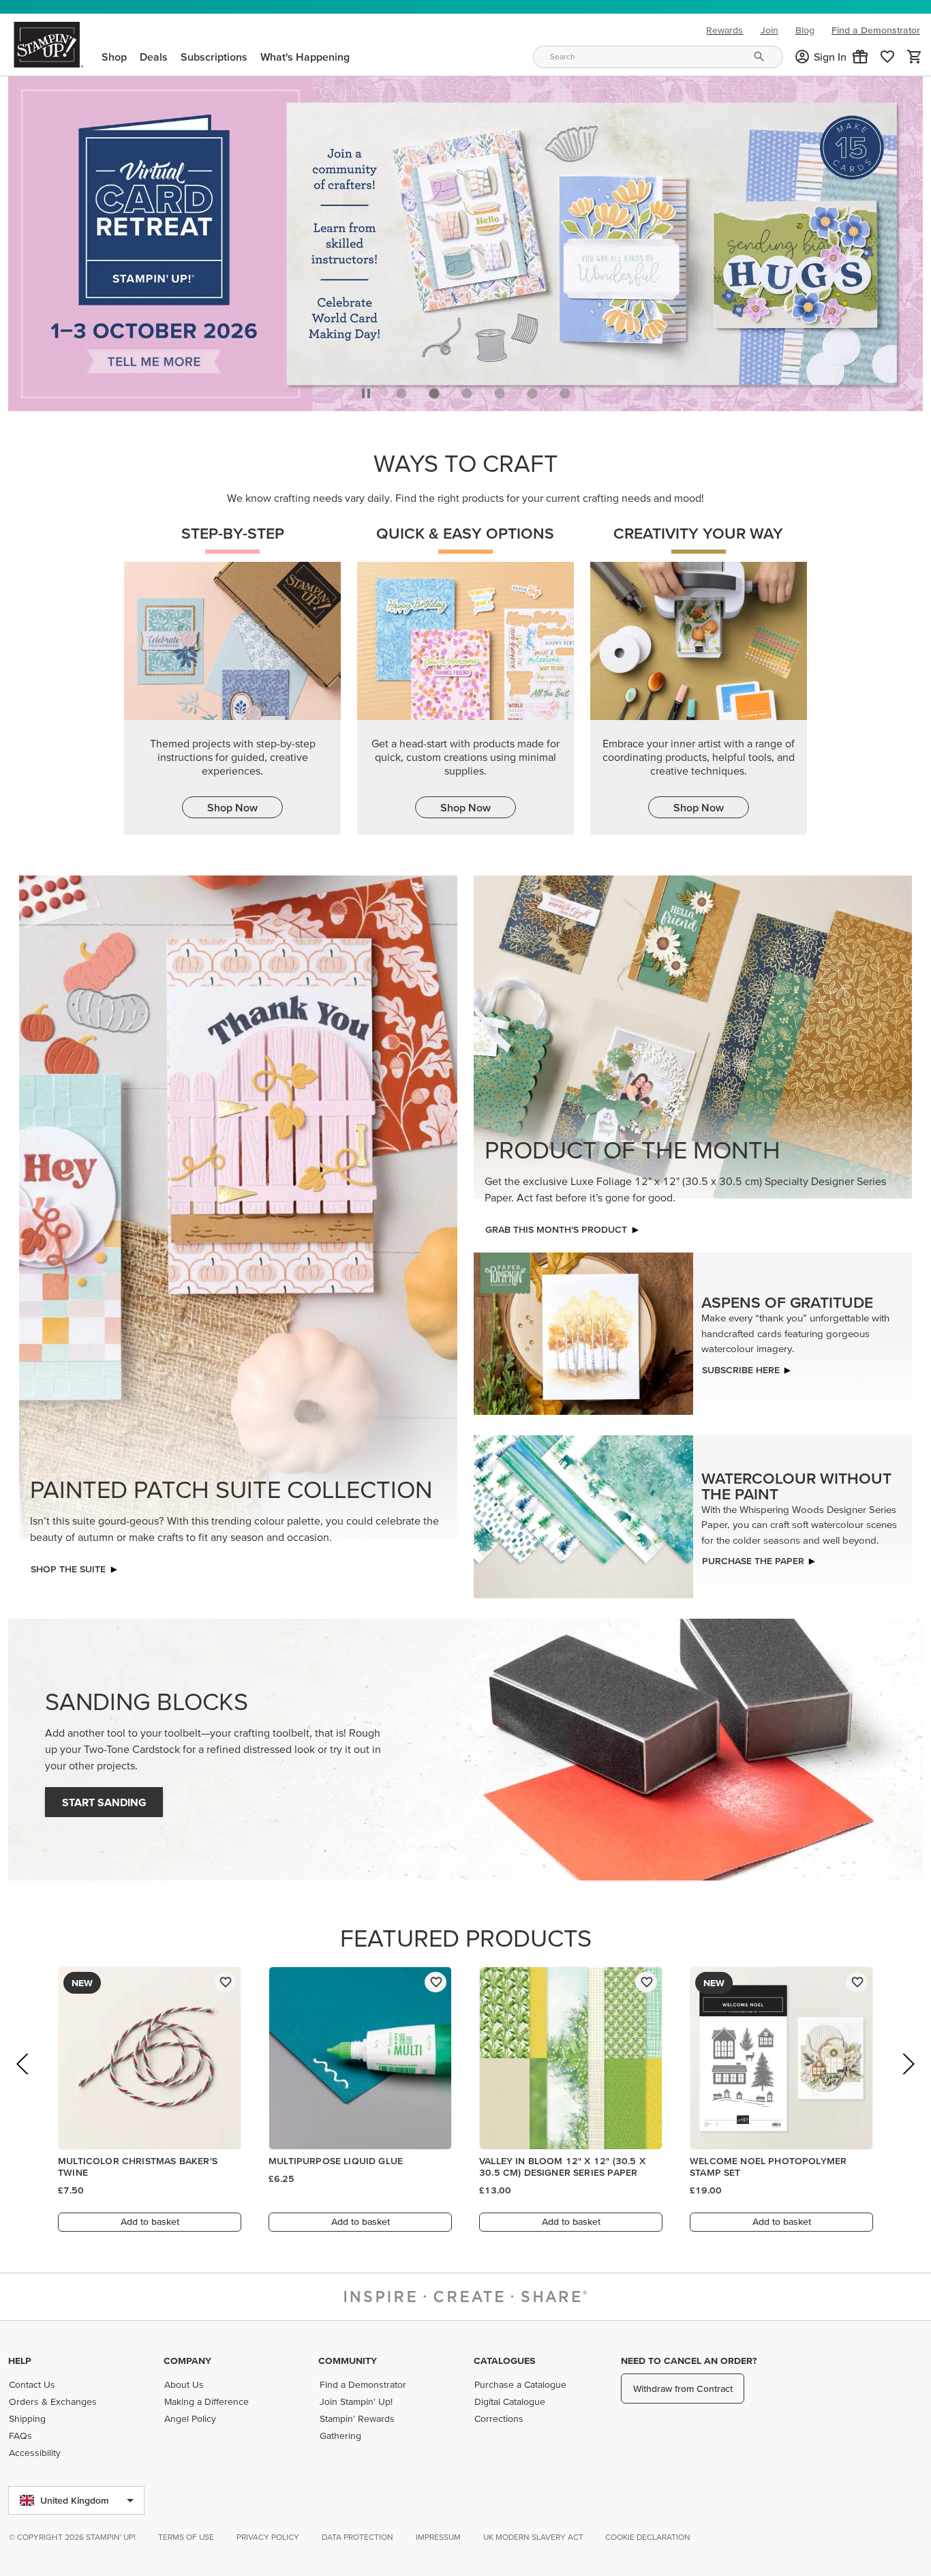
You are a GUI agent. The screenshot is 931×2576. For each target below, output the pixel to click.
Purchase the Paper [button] (753, 1557)
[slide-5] (565, 390)
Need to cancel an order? (689, 2361)
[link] (887, 57)
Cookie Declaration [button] (648, 2537)
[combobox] (658, 57)
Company (187, 2361)
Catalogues (504, 2361)
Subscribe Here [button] (741, 1366)
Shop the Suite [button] (68, 1566)
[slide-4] (532, 390)
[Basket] (915, 57)
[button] (860, 57)
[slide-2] (467, 390)
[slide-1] (434, 390)
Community (348, 2361)
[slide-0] (401, 390)
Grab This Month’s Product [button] (556, 1226)
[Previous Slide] (24, 2079)
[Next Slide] (907, 2079)
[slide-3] (500, 390)
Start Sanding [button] (104, 1799)
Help (20, 2361)
